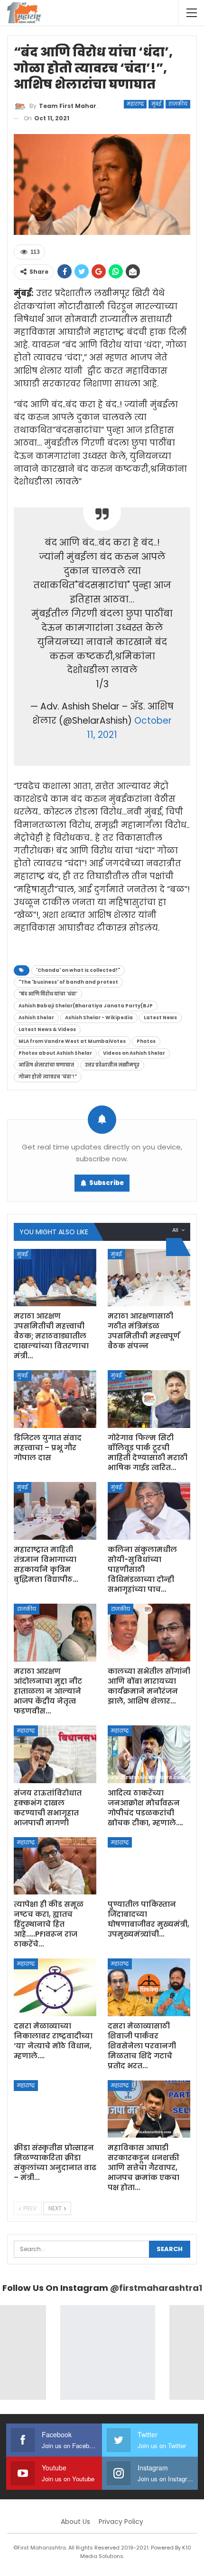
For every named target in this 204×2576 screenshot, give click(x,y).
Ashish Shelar (36, 1018)
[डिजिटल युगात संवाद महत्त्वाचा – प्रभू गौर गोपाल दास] (55, 1399)
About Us (75, 2522)
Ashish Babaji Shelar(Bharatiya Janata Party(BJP (86, 1006)
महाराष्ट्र (135, 104)
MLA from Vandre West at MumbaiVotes (72, 1041)
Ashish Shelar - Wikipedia (99, 1018)
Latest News (160, 1018)
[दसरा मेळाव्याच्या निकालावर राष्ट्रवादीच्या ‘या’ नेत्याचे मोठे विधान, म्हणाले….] (55, 1987)
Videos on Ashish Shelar (134, 1053)
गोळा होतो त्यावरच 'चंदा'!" (48, 1077)
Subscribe (107, 1183)
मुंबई (156, 104)
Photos (146, 1041)
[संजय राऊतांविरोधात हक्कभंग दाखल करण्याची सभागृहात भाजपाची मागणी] (55, 1754)
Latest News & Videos (47, 1029)
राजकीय (178, 104)
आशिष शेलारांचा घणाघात (46, 1065)
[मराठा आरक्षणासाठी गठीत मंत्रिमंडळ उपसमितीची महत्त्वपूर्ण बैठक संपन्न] (149, 1278)
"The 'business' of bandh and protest (68, 982)
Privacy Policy (121, 2522)
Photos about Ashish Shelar (55, 1053)
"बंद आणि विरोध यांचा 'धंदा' (48, 994)
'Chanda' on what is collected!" (78, 970)
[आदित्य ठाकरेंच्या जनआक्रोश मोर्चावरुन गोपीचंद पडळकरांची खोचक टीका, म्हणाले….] (149, 1754)
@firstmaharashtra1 (156, 2288)
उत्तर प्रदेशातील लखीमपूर (112, 1065)
